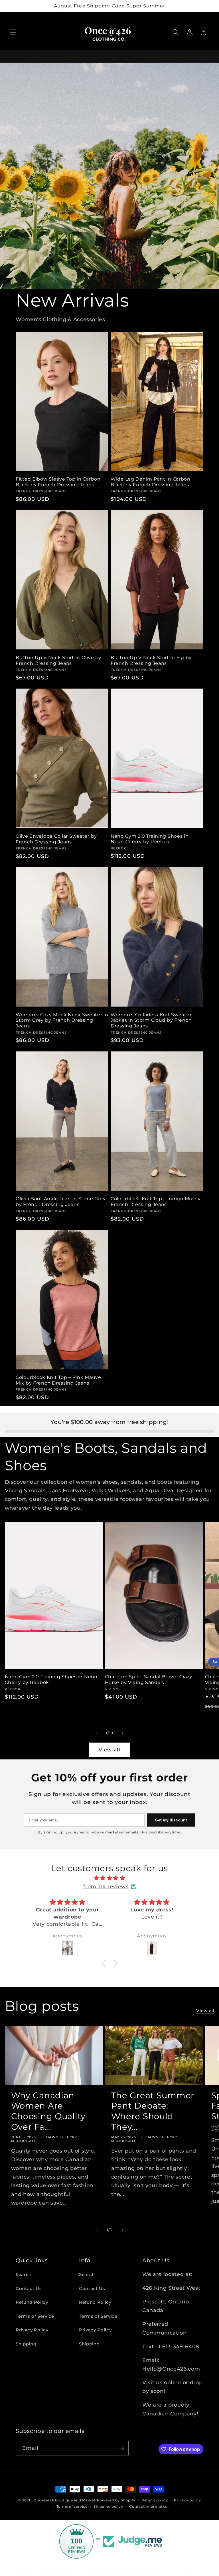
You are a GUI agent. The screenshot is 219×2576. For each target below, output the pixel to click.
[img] (109, 1878)
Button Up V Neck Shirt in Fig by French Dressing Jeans (151, 660)
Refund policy (155, 2500)
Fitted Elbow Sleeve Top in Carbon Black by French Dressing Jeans (58, 482)
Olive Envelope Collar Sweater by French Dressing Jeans (56, 839)
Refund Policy (32, 2302)
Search (24, 2274)
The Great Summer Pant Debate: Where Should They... (153, 2111)
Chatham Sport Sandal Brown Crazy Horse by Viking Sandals (149, 1680)
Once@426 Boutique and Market (64, 2500)
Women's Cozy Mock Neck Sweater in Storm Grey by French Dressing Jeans (62, 1020)
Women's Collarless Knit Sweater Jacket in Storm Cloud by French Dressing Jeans (151, 1020)
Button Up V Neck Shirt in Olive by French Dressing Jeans (58, 660)
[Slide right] (123, 1733)
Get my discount (171, 1820)
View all (109, 1750)
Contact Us (29, 2288)
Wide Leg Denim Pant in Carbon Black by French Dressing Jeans (151, 482)
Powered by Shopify (116, 2500)
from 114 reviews (106, 1886)
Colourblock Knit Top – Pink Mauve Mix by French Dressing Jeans (58, 1380)
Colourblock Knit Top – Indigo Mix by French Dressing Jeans (156, 1202)
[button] (13, 32)
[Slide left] (96, 1733)
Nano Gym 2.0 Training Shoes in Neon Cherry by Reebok (150, 839)
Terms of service (72, 2506)
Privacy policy (187, 2500)
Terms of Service (35, 2316)
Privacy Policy (32, 2330)
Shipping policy (108, 2506)
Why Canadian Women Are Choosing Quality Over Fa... (48, 2111)
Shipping (26, 2344)
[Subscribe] (121, 2448)
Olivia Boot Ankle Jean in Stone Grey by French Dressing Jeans (61, 1202)
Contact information (149, 2506)
